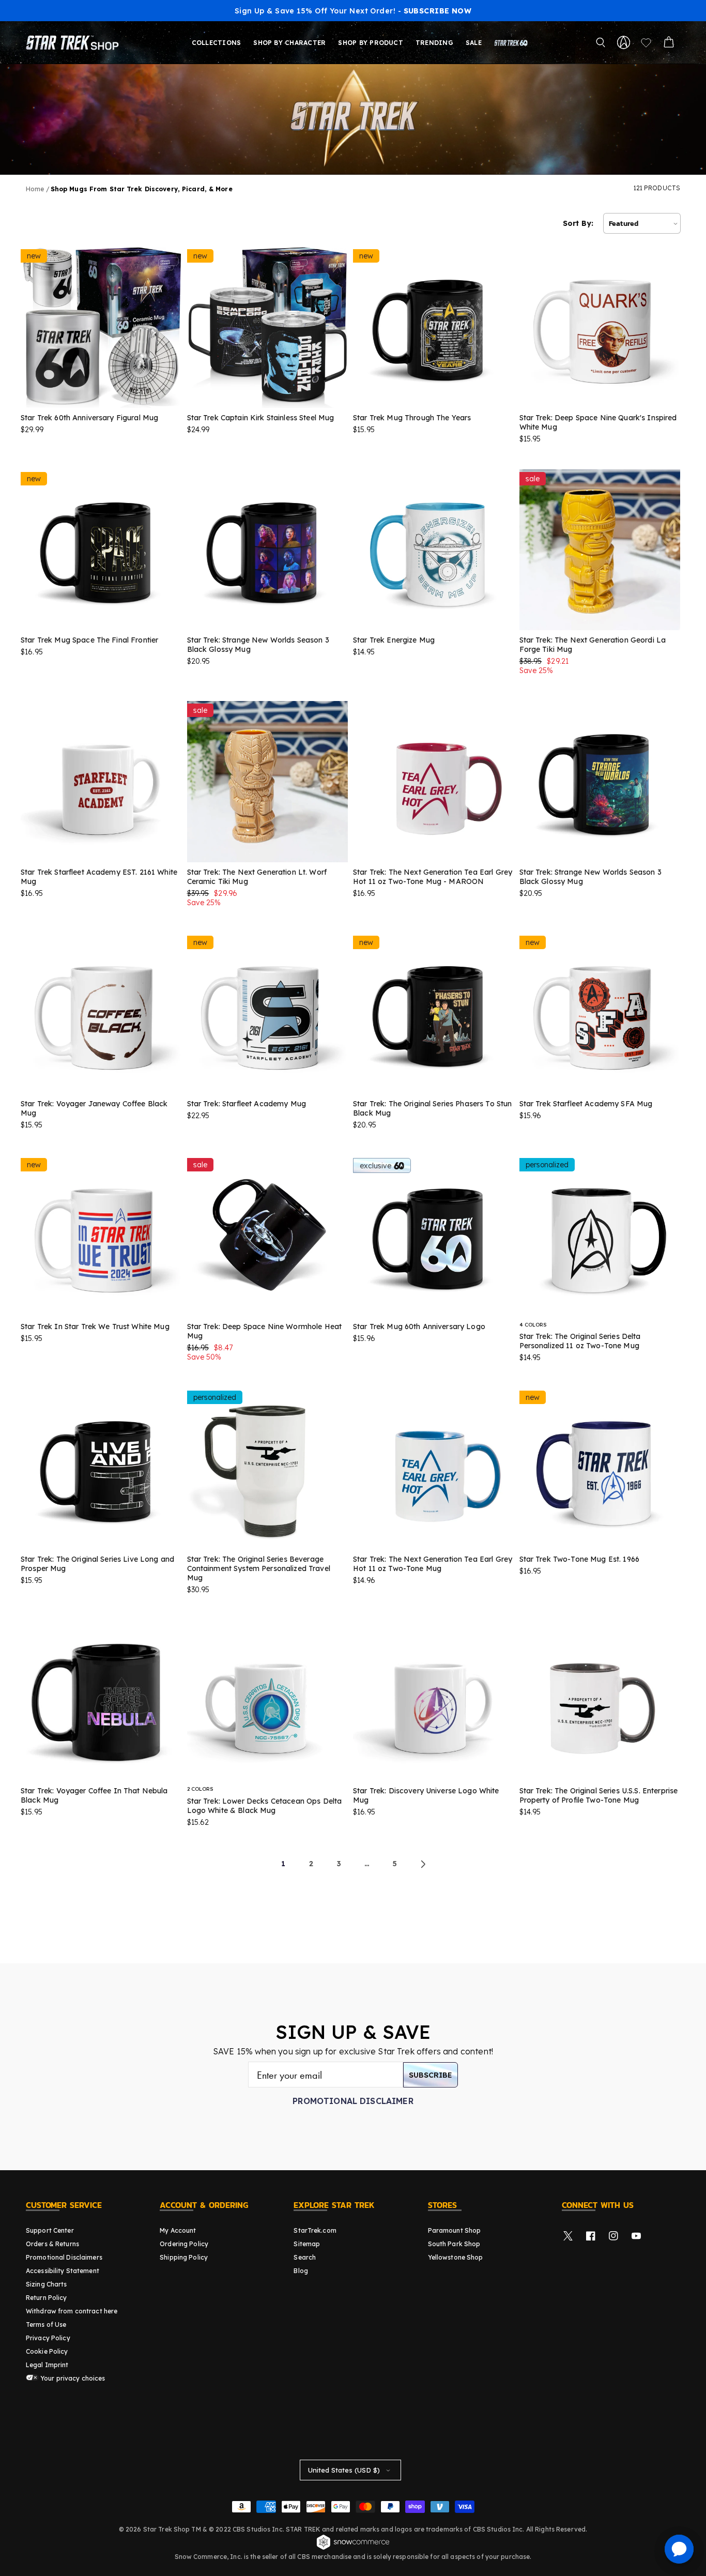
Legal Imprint (47, 2365)
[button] (601, 42)
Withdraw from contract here (72, 2311)
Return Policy (47, 2298)
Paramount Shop (455, 2230)
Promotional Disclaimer (353, 2101)
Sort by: (578, 223)
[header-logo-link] (74, 42)
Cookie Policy (47, 2351)
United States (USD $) (344, 2470)
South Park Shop (454, 2244)
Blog (301, 2271)
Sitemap (307, 2244)
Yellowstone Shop (456, 2257)
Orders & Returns (52, 2244)
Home (35, 189)
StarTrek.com (315, 2230)
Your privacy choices (72, 2378)
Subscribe (431, 2075)
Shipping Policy (184, 2257)
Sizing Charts (47, 2284)
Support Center (50, 2230)
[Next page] (423, 1864)
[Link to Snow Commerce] (353, 2548)
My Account (178, 2230)
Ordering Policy (184, 2244)
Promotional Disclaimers (64, 2257)
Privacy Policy (48, 2338)
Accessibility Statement (63, 2271)
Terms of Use (46, 2325)
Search (305, 2257)
